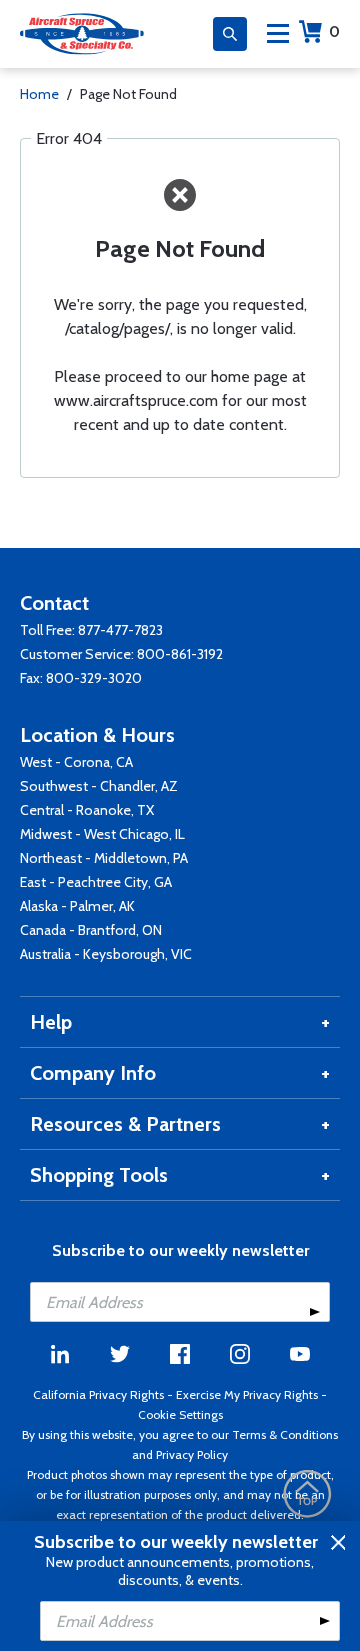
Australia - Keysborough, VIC (106, 954)
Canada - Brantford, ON (91, 930)
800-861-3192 (180, 654)
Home (39, 94)
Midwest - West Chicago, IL (102, 834)
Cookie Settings (180, 1414)
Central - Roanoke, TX (87, 810)
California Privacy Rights (98, 1394)
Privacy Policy (192, 1454)
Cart (334, 31)
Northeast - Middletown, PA (104, 858)
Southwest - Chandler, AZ (99, 786)
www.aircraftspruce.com (136, 400)
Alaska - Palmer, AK (77, 906)
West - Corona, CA (76, 762)
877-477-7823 (120, 630)
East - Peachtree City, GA (96, 882)
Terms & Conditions (285, 1434)
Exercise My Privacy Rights (247, 1394)
